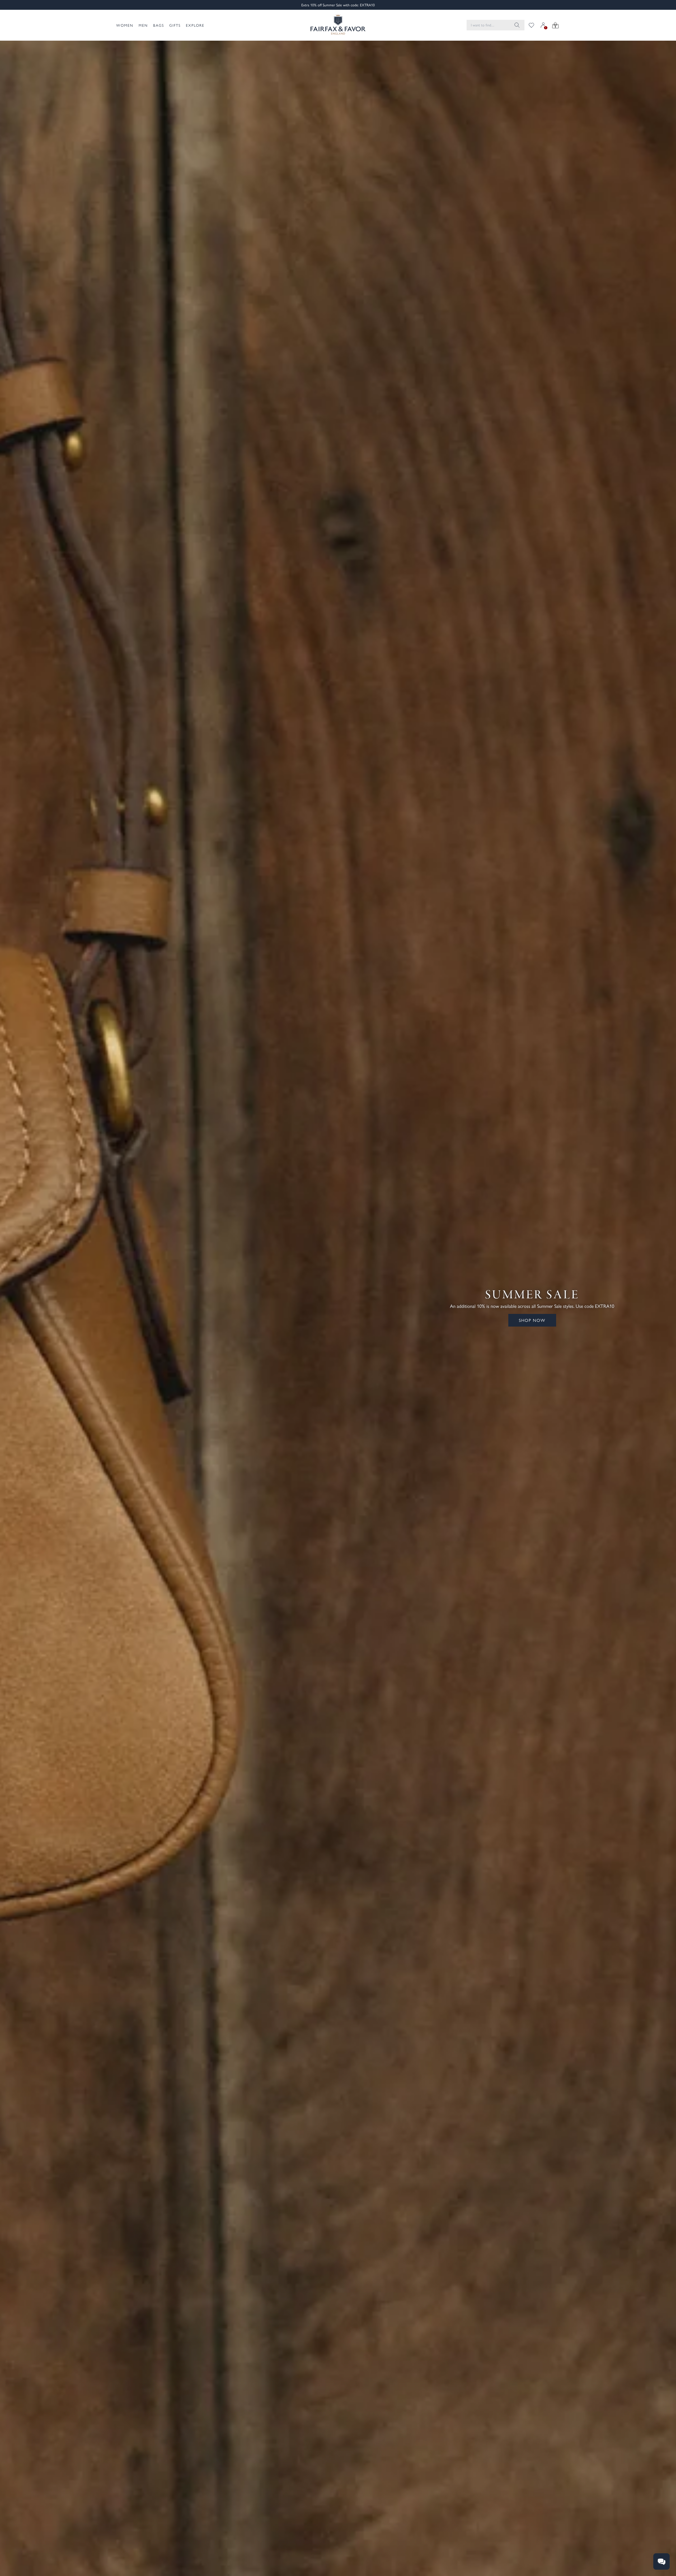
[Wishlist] (531, 25)
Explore (195, 25)
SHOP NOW (532, 1320)
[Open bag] (555, 25)
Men (143, 25)
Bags (159, 25)
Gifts (175, 25)
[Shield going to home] (338, 25)
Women (125, 25)
